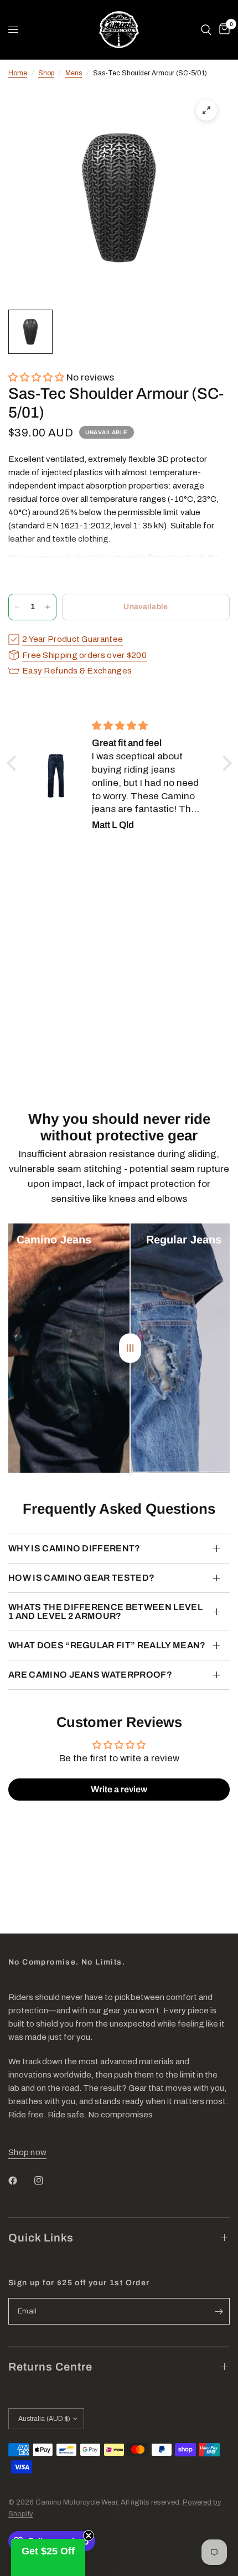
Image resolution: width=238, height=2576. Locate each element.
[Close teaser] (89, 2536)
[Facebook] (20, 2181)
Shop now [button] (27, 2152)
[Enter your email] (219, 2311)
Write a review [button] (119, 1789)
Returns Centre (50, 2367)
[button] (37, 377)
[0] (223, 30)
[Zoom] (206, 110)
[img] (148, 726)
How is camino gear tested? (81, 1578)
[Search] (206, 30)
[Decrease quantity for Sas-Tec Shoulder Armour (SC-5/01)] (17, 607)
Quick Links (41, 2238)
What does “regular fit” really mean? (107, 1645)
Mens (74, 73)
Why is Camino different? (74, 1548)
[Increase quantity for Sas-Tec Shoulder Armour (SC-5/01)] (48, 607)
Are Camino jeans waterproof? (90, 1675)
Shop (46, 73)
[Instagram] (46, 2181)
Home (18, 73)
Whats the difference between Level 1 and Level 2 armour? (105, 1611)
